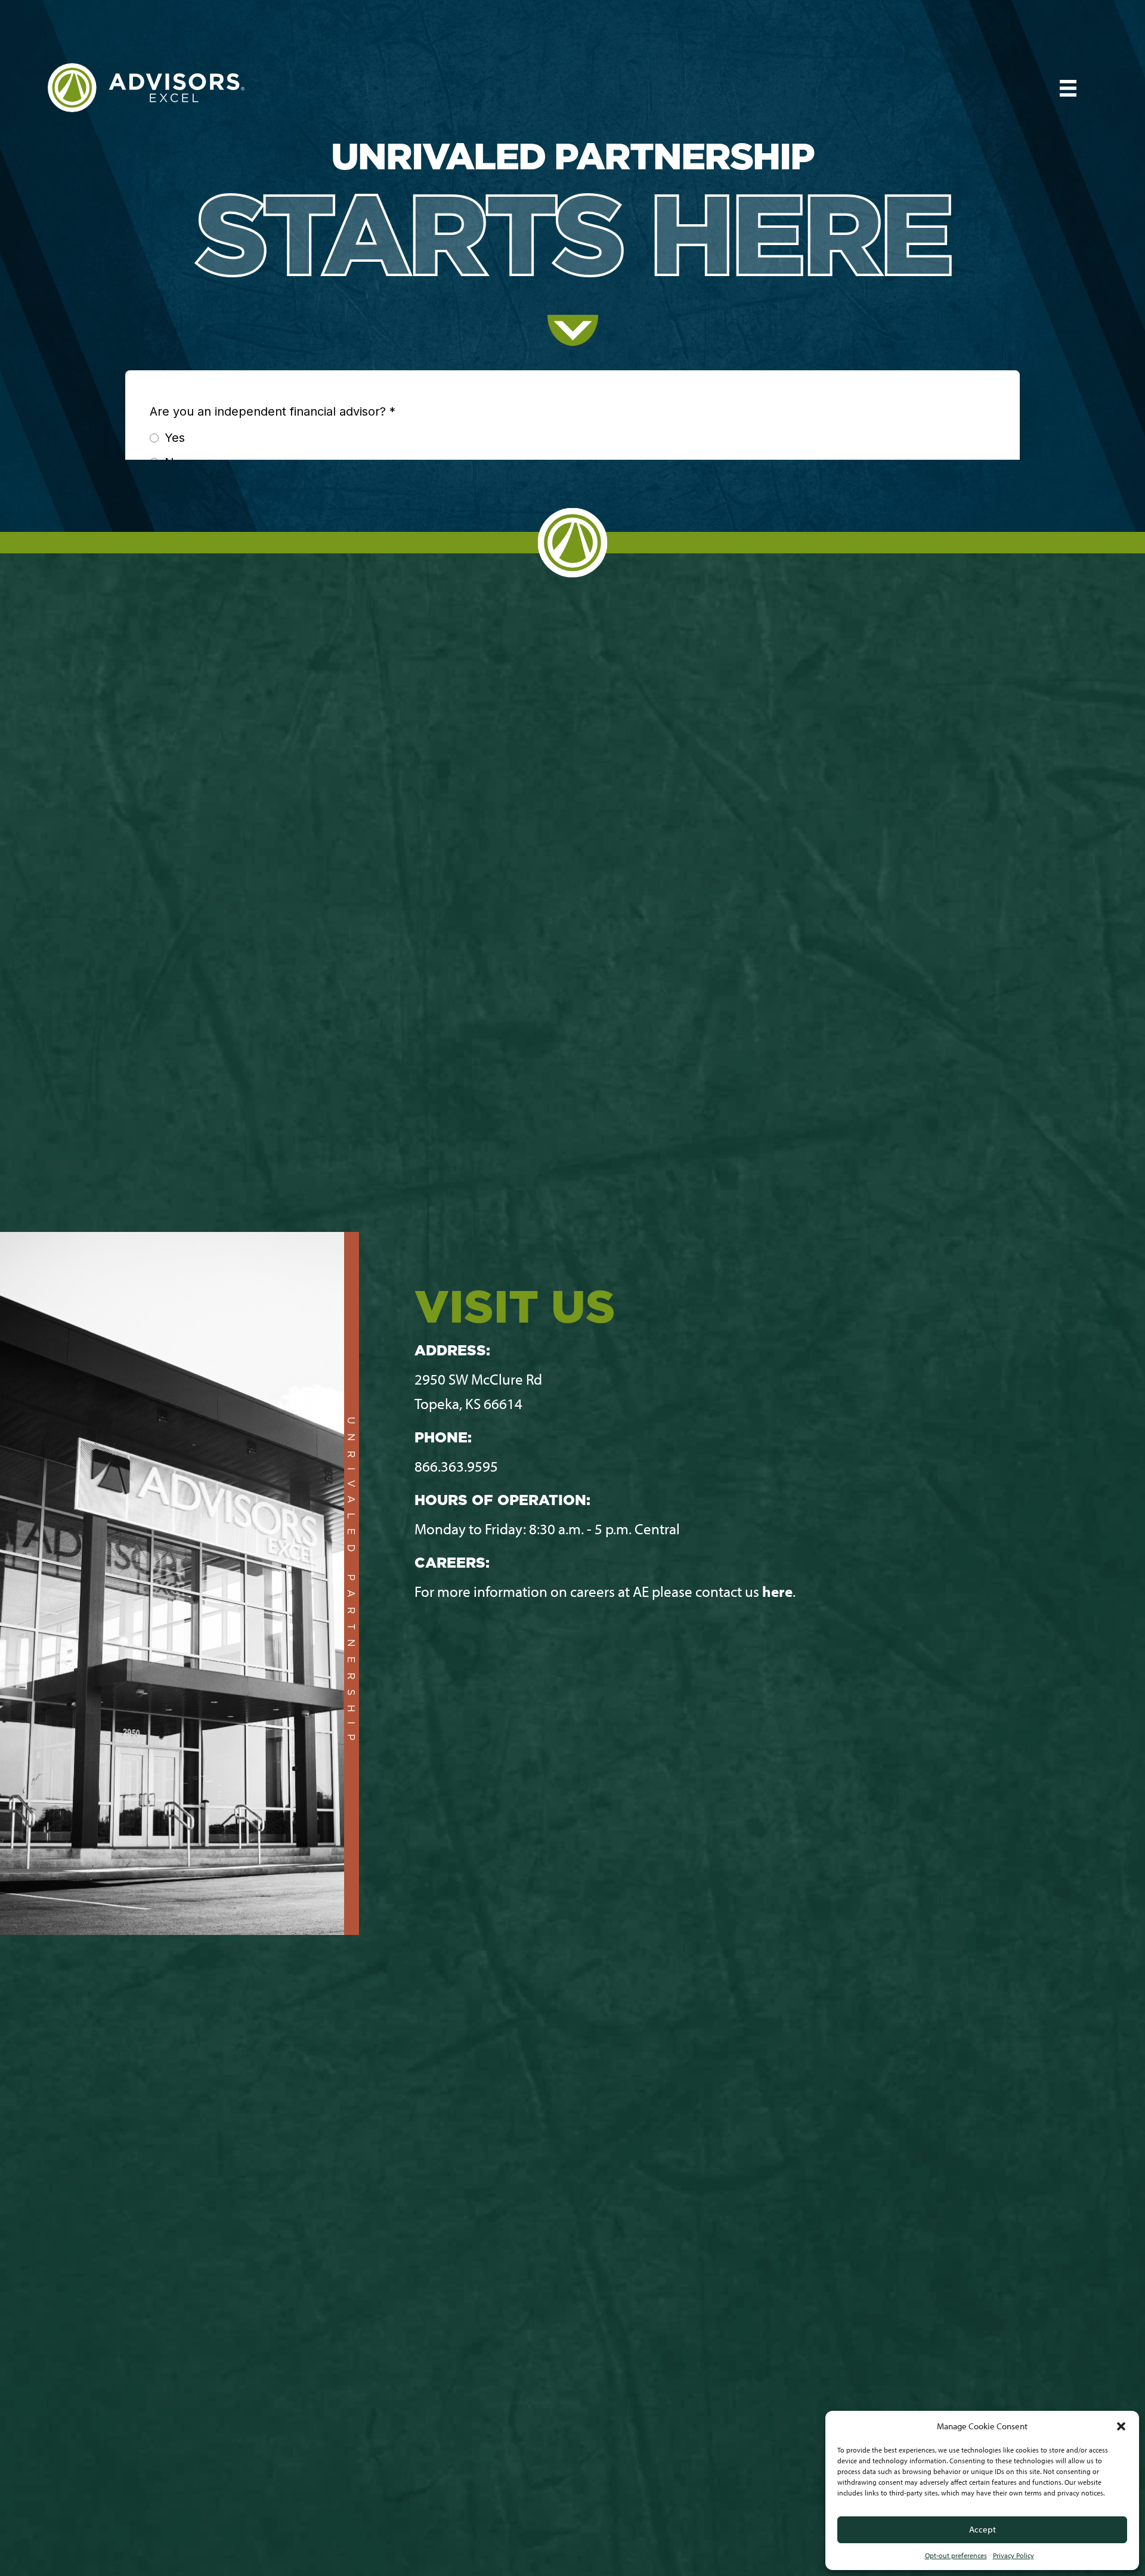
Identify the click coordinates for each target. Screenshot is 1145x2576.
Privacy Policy (1014, 2555)
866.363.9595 (456, 1466)
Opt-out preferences (956, 2555)
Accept (982, 2529)
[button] (1121, 2426)
